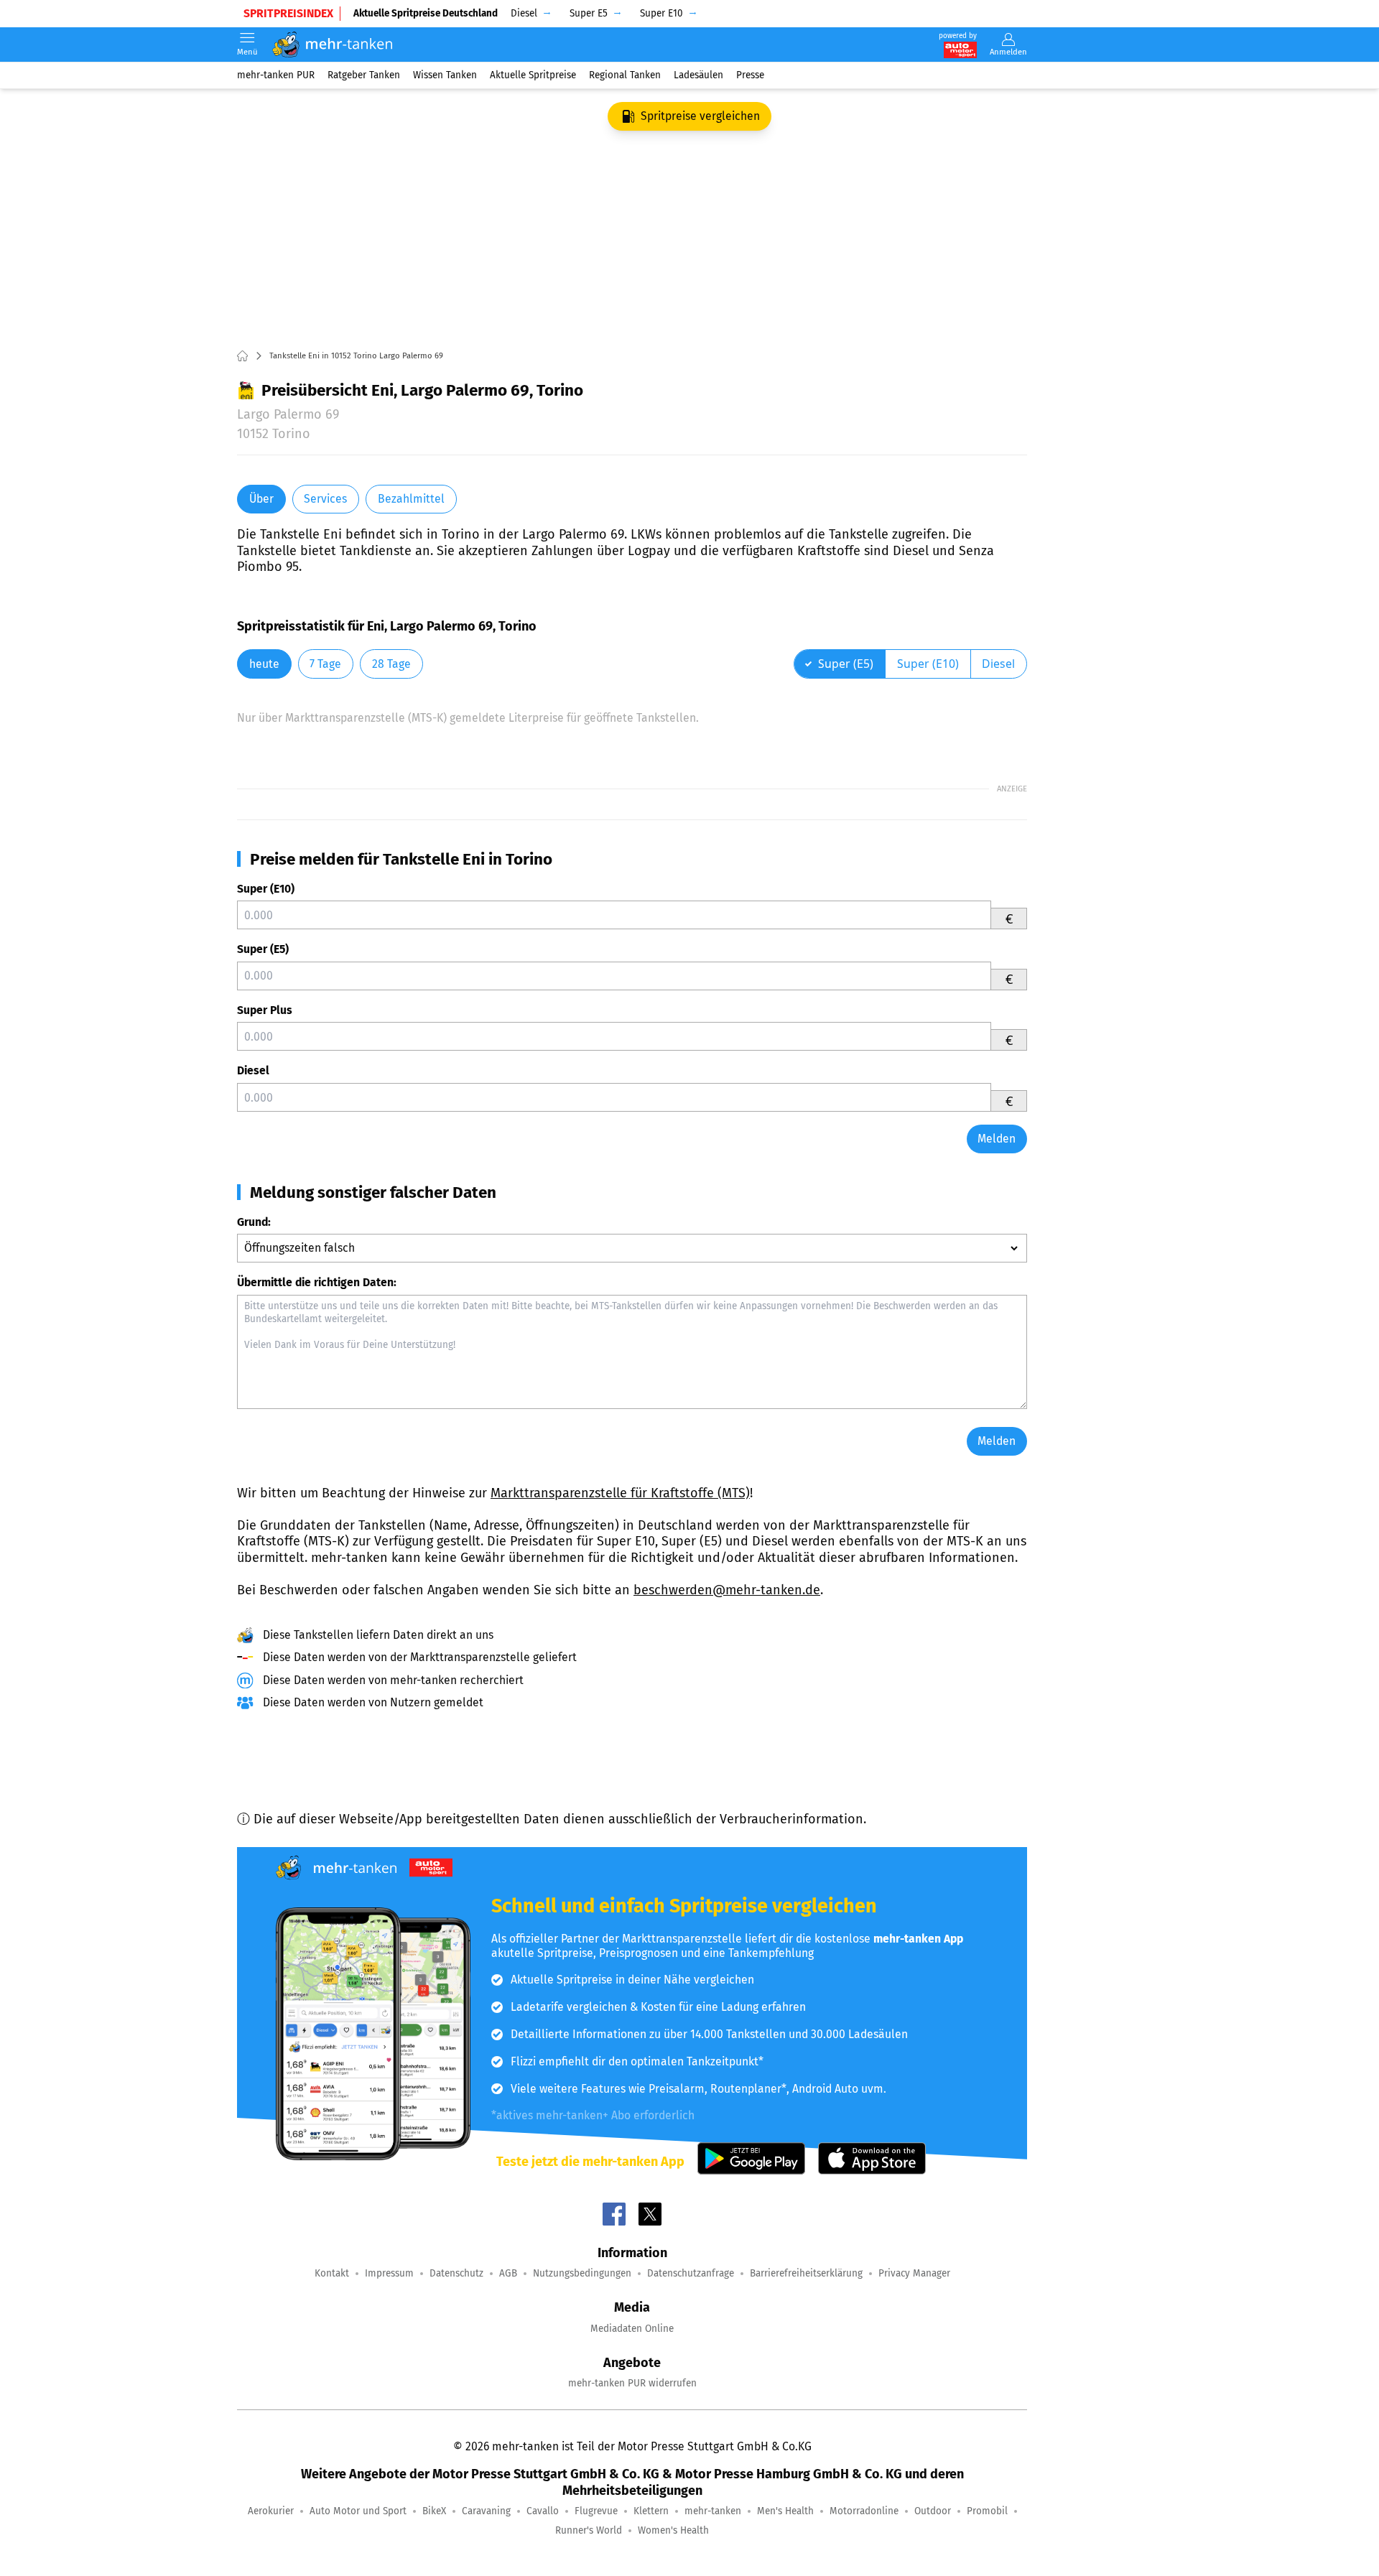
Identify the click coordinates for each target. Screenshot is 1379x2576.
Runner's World (589, 2530)
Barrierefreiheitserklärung (806, 2273)
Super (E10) (266, 889)
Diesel (253, 1070)
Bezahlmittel (411, 499)
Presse (750, 75)
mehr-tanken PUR (276, 75)
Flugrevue (596, 2511)
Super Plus (265, 1010)
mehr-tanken (713, 2511)
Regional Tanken (625, 75)
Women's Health (673, 2530)
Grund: (254, 1222)
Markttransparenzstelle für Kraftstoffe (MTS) (620, 1493)
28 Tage (391, 664)
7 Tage (325, 664)
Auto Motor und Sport (358, 2511)
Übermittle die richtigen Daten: (317, 1282)
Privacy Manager (914, 2273)
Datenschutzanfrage (691, 2273)
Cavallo (543, 2511)
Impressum (389, 2273)
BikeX (434, 2511)
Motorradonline (864, 2511)
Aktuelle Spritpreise (533, 75)
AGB (508, 2273)
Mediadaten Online (632, 2329)
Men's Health (785, 2511)
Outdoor (933, 2511)
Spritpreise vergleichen (700, 116)
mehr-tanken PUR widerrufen (632, 2383)
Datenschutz (456, 2273)
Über (261, 499)
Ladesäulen (698, 75)
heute (264, 664)
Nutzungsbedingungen (582, 2273)
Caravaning (486, 2511)
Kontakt (332, 2273)
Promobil (987, 2511)
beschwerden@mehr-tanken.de (727, 1590)
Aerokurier (271, 2511)
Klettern (651, 2511)
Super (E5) (263, 949)
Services (325, 499)
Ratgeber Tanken (364, 75)
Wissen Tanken (445, 75)
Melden (997, 1139)
